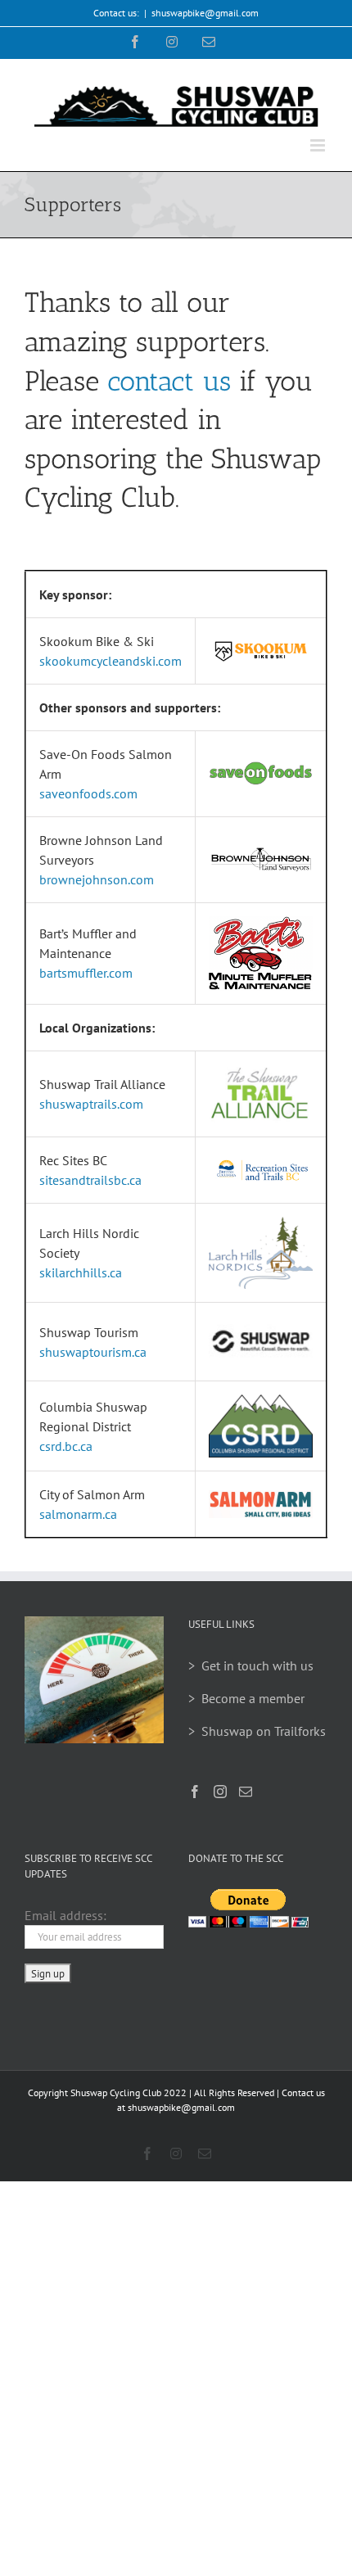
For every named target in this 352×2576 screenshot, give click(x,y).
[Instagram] (220, 1792)
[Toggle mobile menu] (319, 145)
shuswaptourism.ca (93, 1352)
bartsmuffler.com (86, 973)
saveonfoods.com (88, 793)
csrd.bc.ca (66, 1446)
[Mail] (246, 1792)
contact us (169, 381)
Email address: (65, 1915)
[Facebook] (195, 1792)
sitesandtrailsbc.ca (90, 1180)
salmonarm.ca (78, 1514)
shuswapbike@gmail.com (205, 13)
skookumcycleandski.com (111, 661)
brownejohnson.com (97, 879)
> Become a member (246, 1698)
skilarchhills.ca (81, 1272)
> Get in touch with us (251, 1665)
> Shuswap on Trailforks (257, 1731)
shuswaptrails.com (91, 1104)
